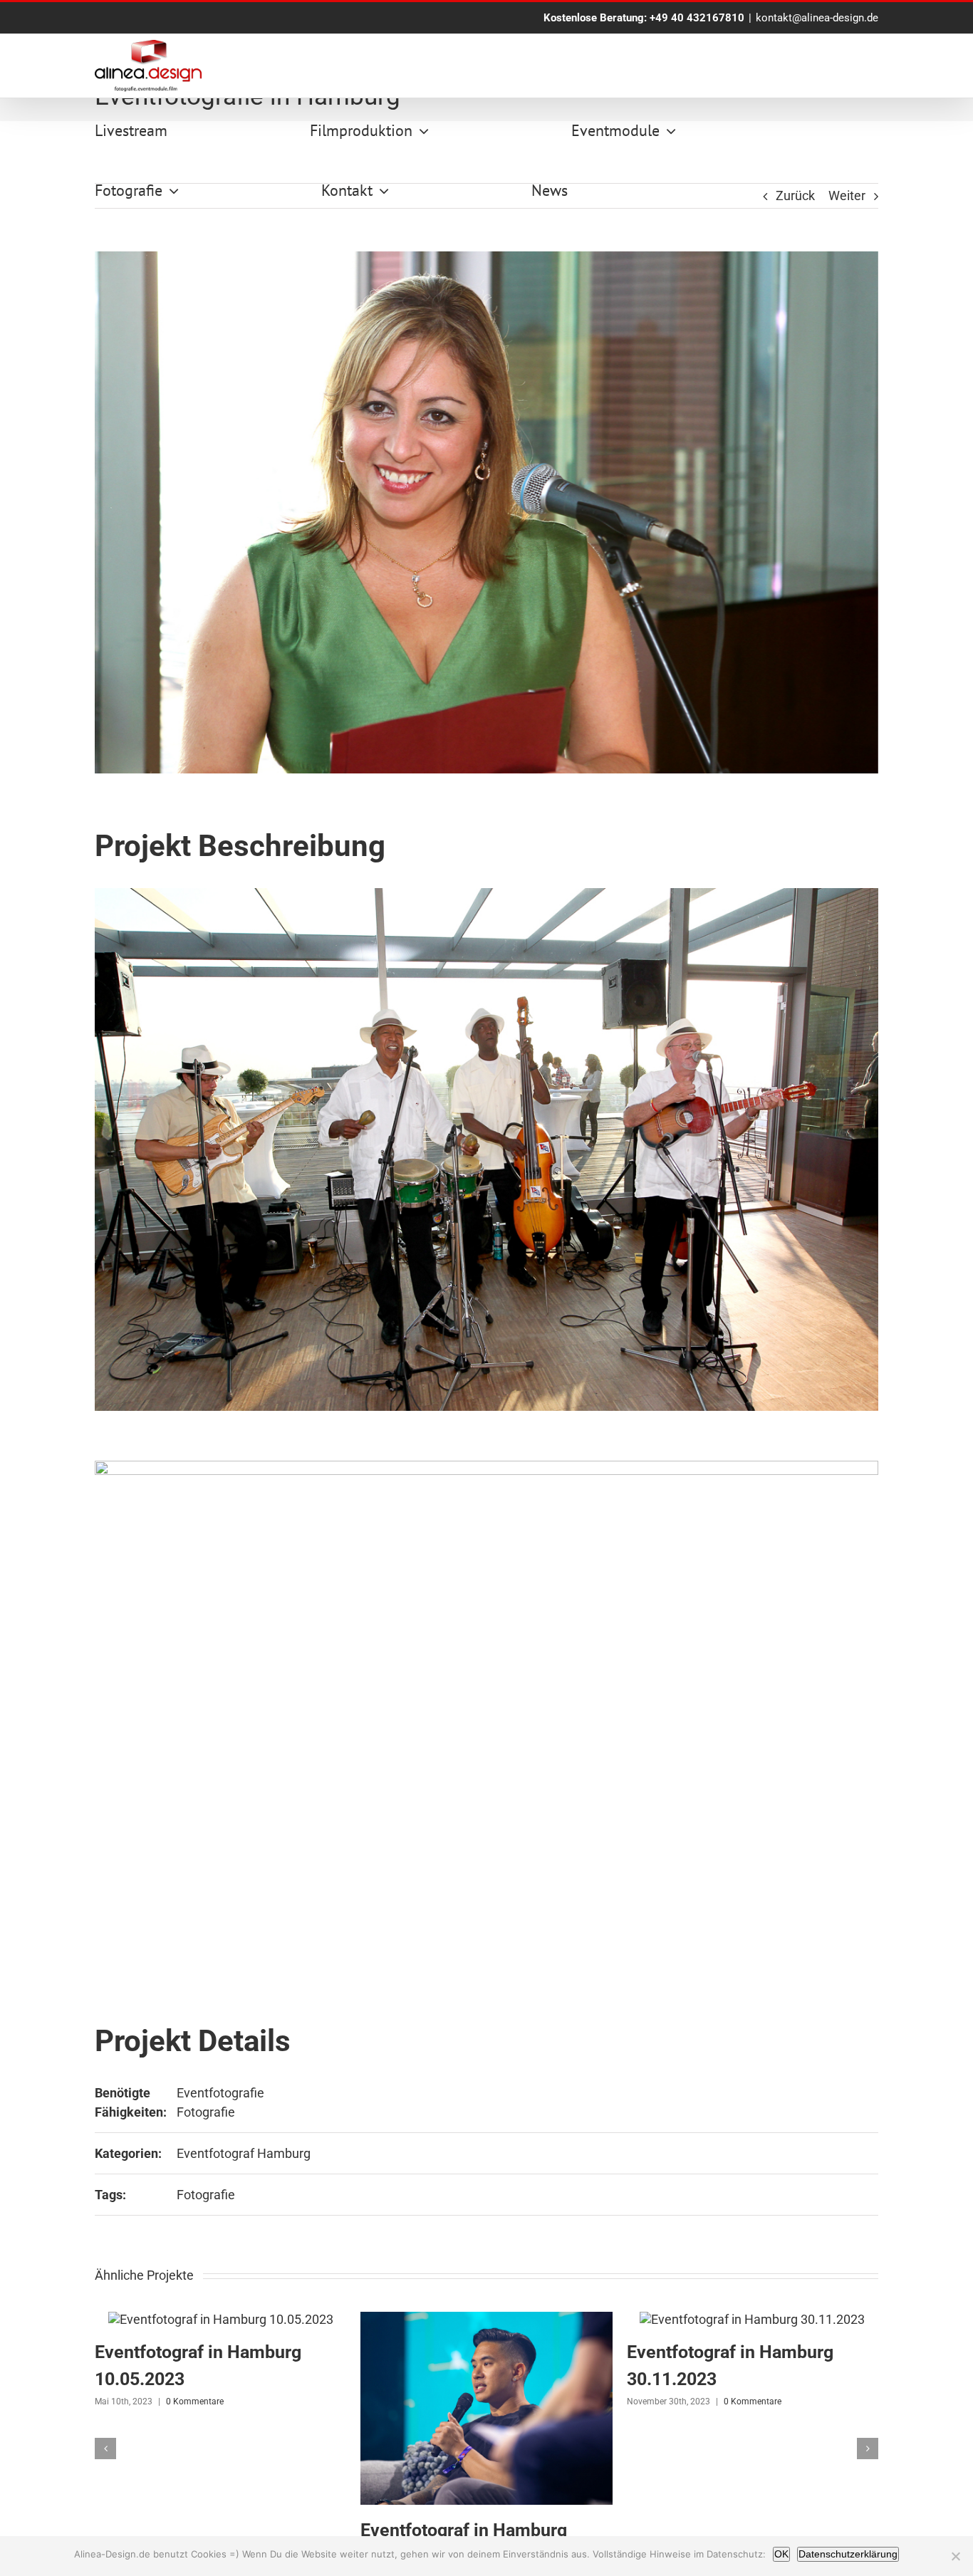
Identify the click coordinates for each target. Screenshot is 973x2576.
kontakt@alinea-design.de (817, 18)
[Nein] (955, 2556)
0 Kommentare (195, 2402)
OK (781, 2554)
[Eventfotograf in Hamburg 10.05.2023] (221, 2319)
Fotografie (206, 2112)
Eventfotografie (220, 2093)
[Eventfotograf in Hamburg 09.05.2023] (486, 2319)
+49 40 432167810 (697, 18)
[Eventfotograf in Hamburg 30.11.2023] (752, 2319)
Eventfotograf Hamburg (244, 2153)
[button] (105, 2449)
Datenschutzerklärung (848, 2554)
